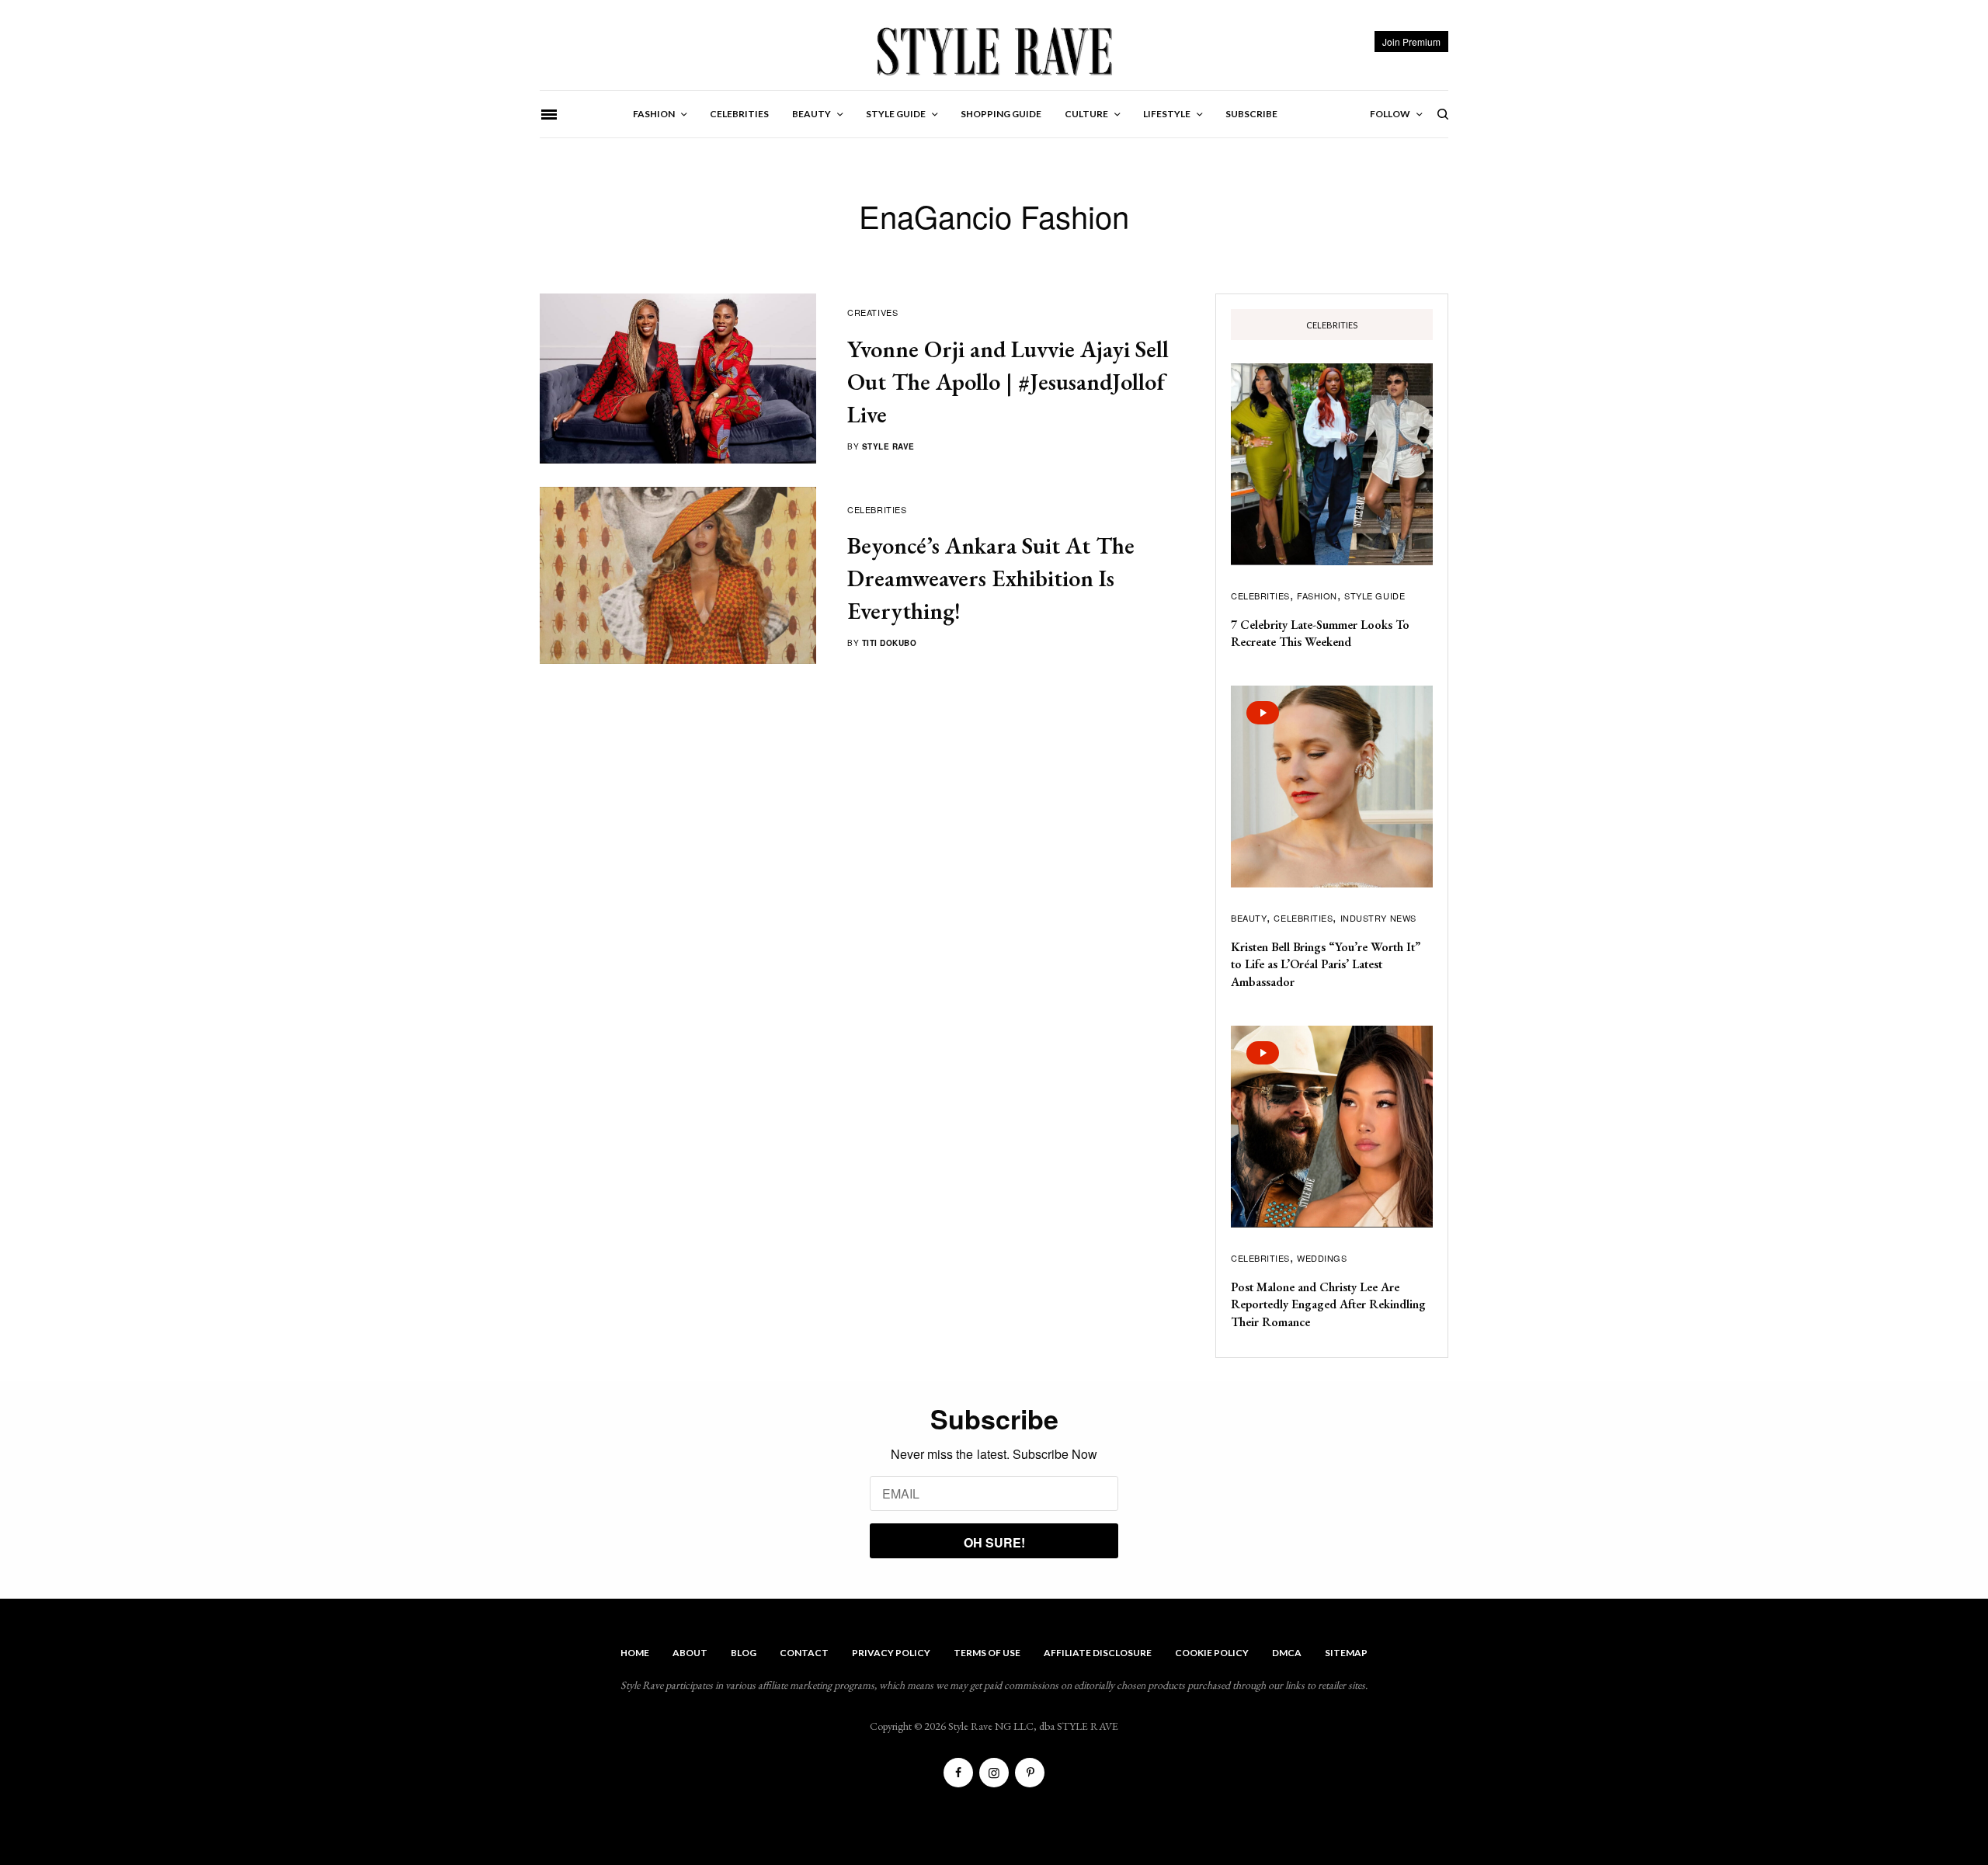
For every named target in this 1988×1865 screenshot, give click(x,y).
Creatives (872, 312)
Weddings (1322, 1258)
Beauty (1249, 918)
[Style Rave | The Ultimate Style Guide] (994, 50)
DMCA (1287, 1653)
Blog (744, 1653)
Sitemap (1346, 1653)
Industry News (1378, 918)
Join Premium (1411, 42)
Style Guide (1375, 596)
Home (635, 1653)
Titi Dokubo (890, 643)
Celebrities (877, 509)
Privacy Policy (891, 1653)
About (690, 1653)
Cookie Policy (1212, 1653)
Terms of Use (987, 1653)
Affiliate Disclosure (1098, 1653)
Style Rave (888, 446)
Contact (804, 1653)
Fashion (1317, 596)
